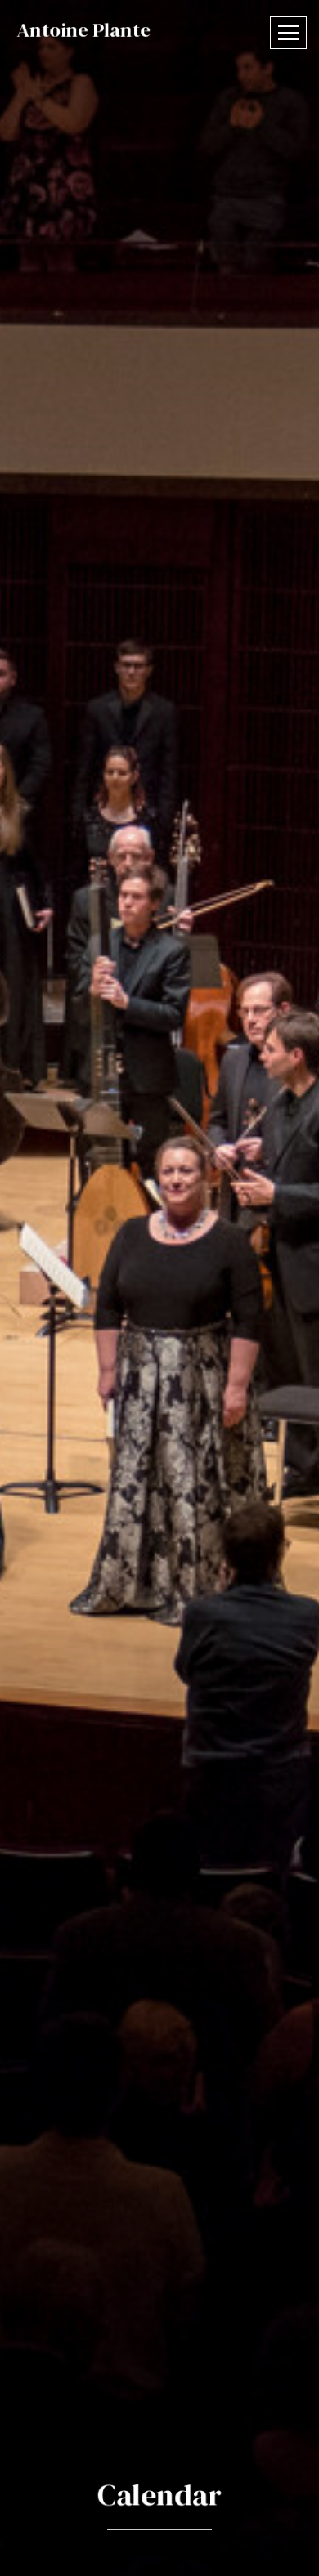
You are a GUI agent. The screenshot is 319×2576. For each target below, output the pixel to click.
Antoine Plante (83, 30)
